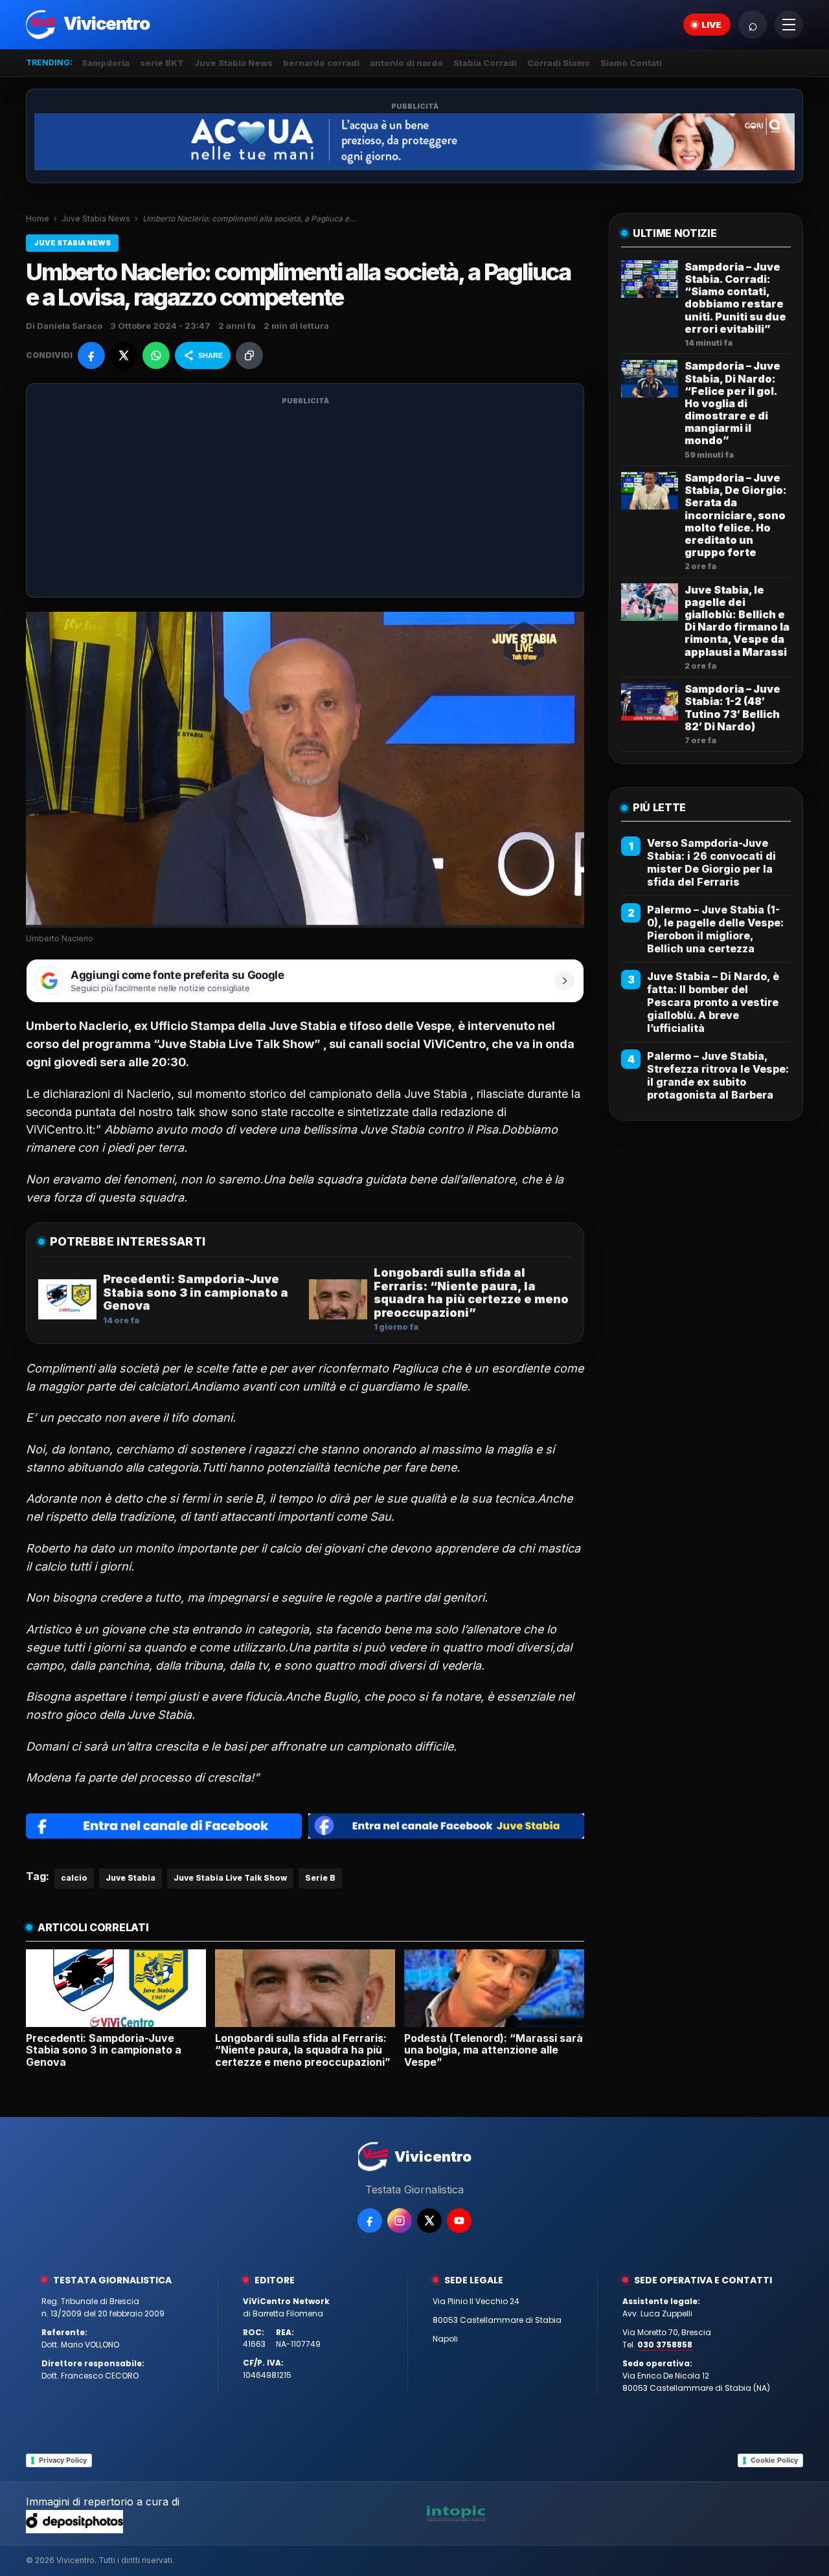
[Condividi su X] (124, 355)
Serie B (320, 1878)
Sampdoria (106, 63)
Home (38, 218)
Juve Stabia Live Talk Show (230, 1878)
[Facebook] (370, 2221)
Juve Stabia (131, 1878)
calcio (74, 1878)
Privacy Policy (63, 2460)
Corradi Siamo (559, 63)
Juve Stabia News (233, 63)
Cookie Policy (774, 2460)
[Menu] (789, 25)
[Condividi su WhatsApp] (156, 355)
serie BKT (162, 63)
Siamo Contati (631, 63)
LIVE (711, 25)
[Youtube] (459, 2221)
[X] (429, 2221)
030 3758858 (665, 2345)
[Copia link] (249, 355)
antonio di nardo (406, 63)
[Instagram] (400, 2221)
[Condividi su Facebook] (91, 355)
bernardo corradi (321, 63)
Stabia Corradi (485, 63)
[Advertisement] (305, 498)
